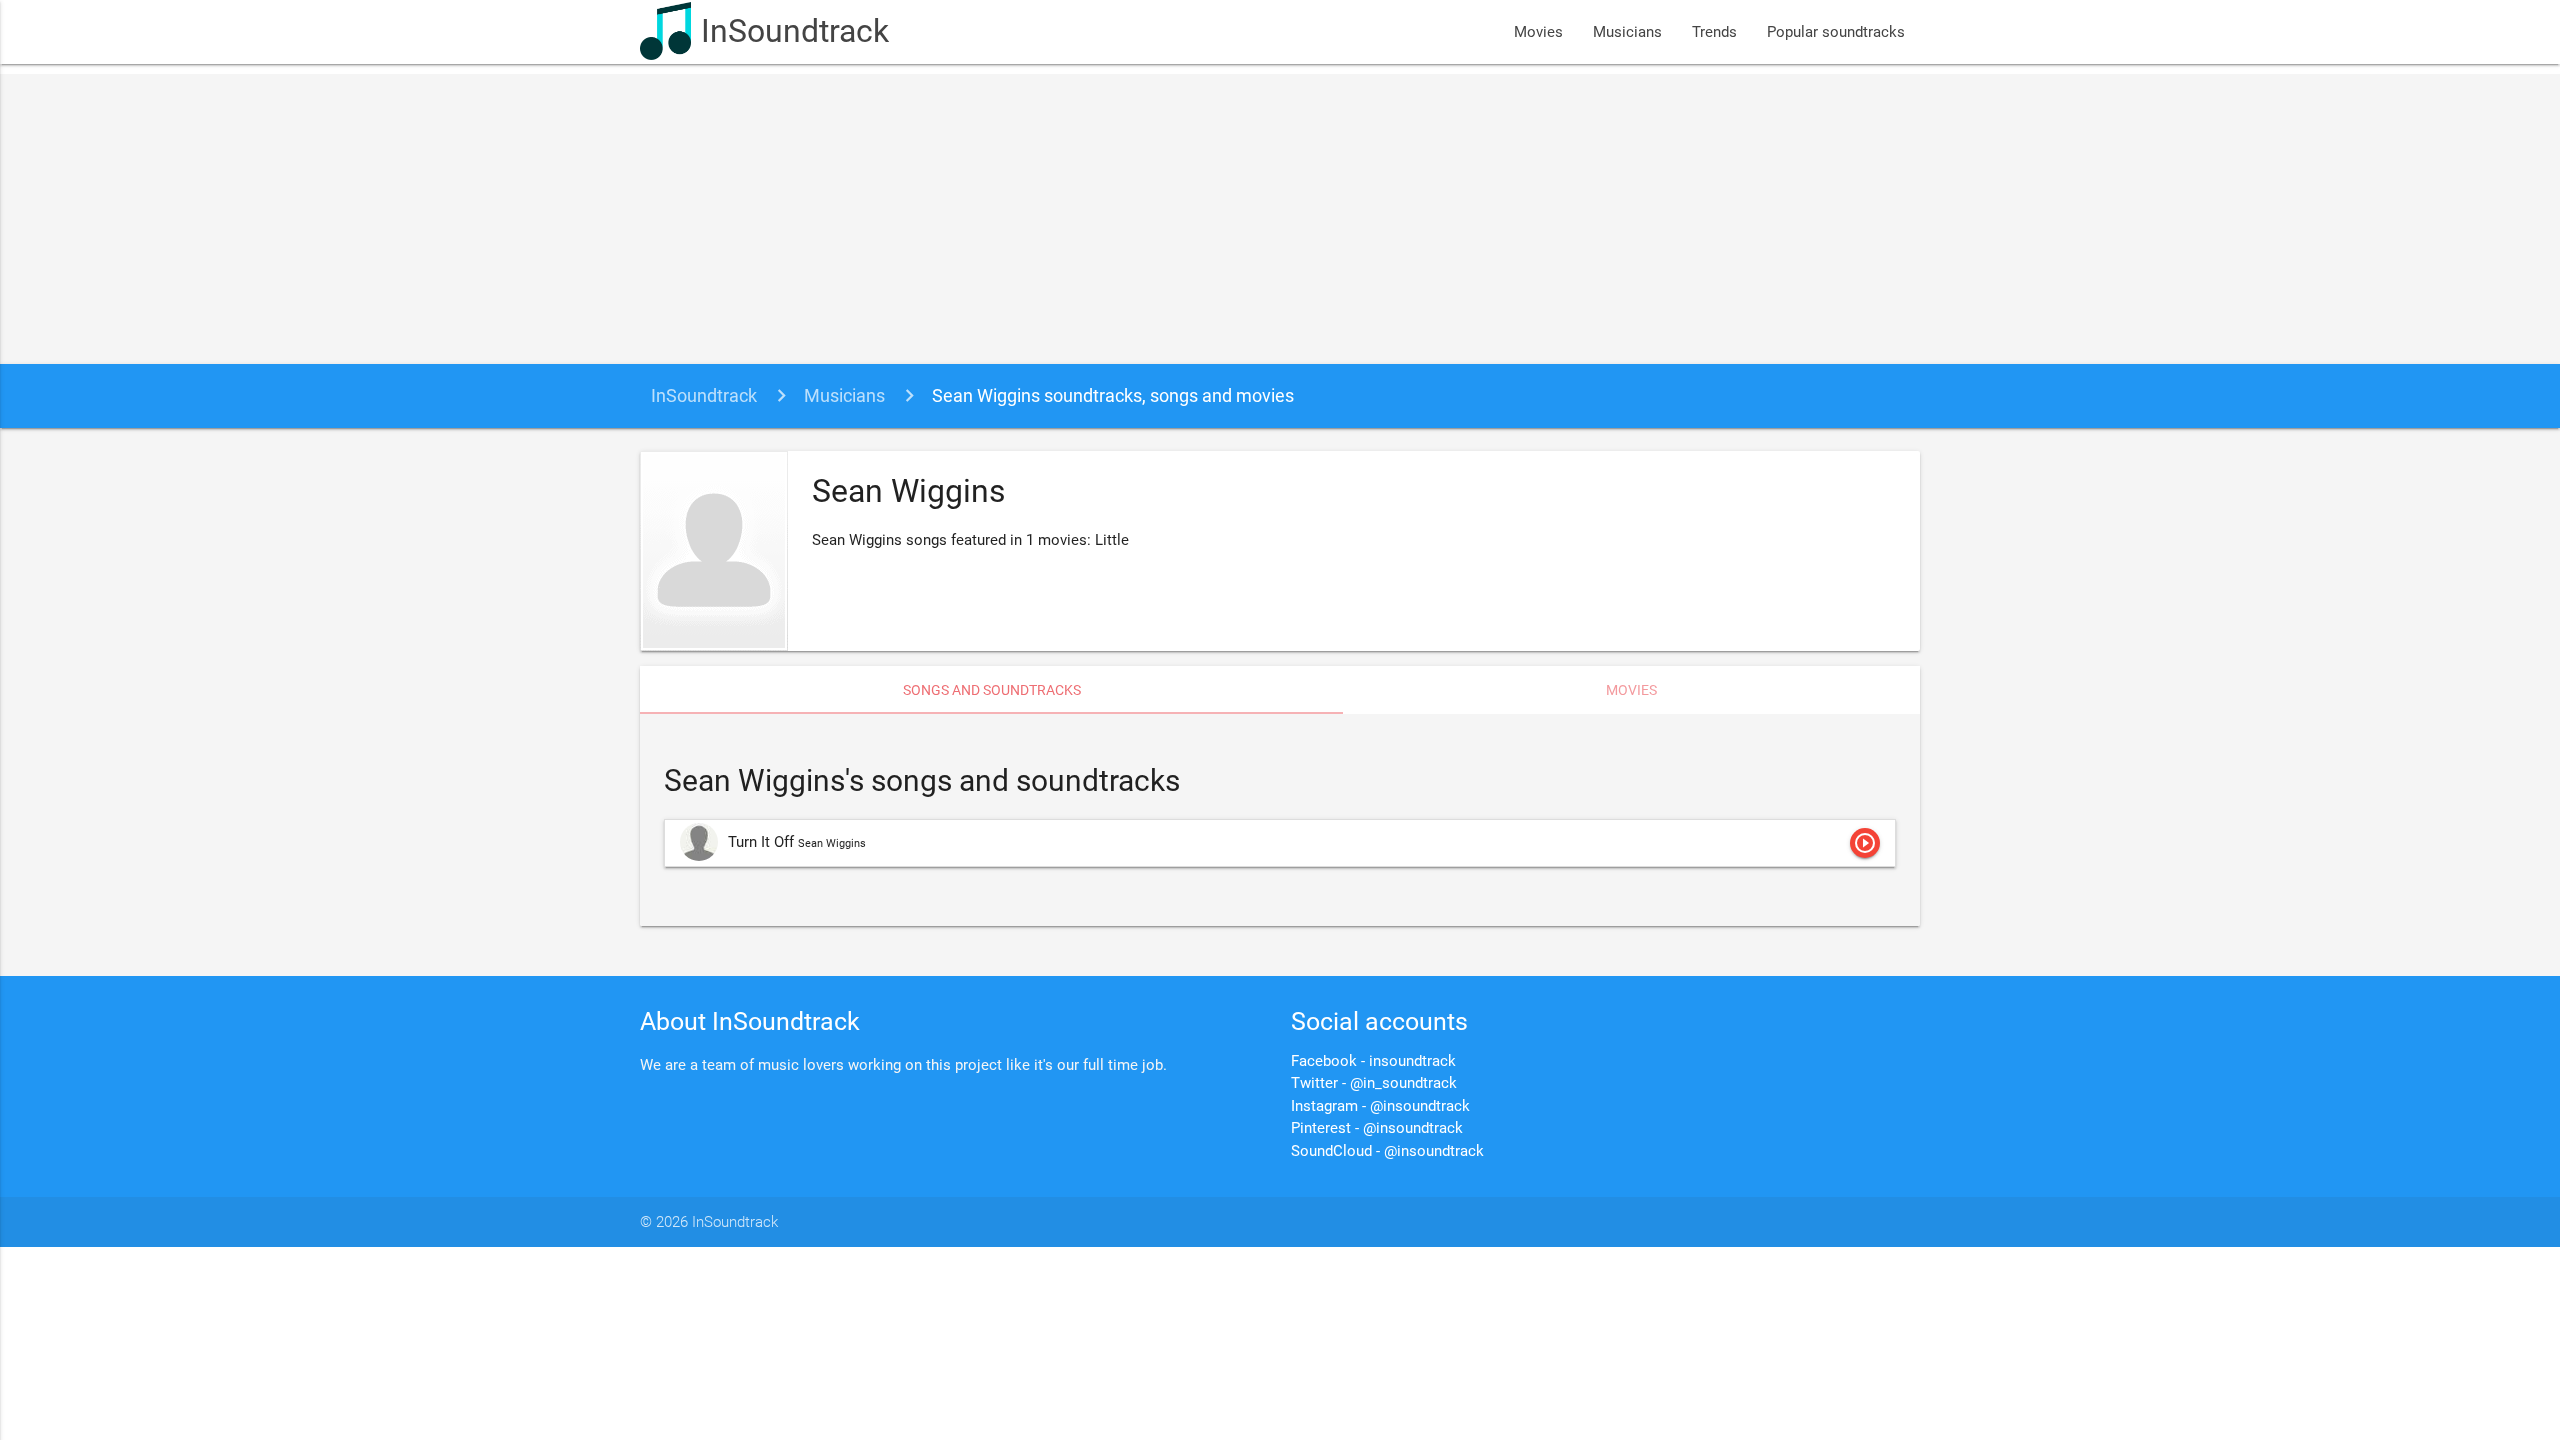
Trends (1714, 32)
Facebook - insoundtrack (1373, 1061)
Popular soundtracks (1836, 32)
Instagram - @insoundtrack (1380, 1106)
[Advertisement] (1280, 214)
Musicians (1627, 32)
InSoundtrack (795, 31)
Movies (1538, 32)
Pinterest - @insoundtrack (1377, 1128)
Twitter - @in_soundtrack (1374, 1083)
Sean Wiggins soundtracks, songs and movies (1113, 395)
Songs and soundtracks (992, 690)
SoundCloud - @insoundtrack (1387, 1151)
